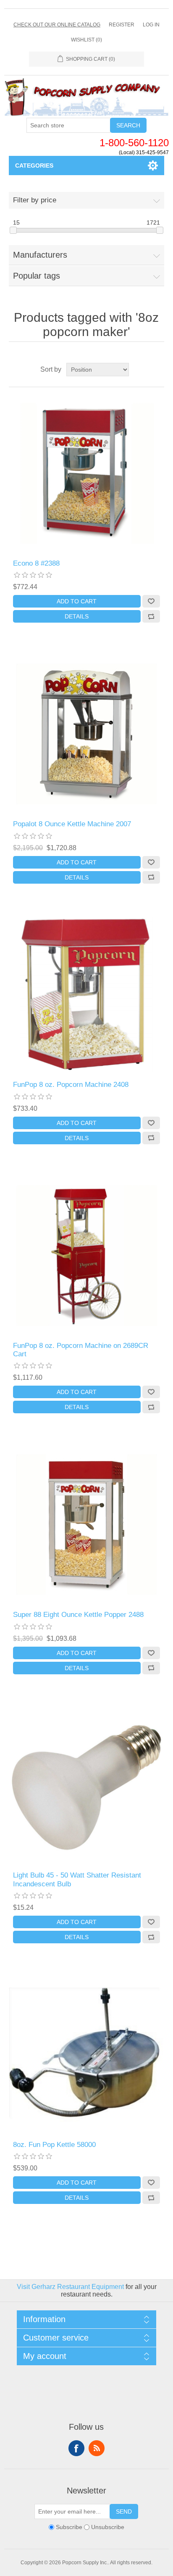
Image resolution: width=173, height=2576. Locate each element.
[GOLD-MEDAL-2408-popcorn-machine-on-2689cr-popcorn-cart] (87, 1256)
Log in (151, 25)
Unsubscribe (108, 2527)
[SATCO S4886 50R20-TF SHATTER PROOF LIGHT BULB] (87, 1786)
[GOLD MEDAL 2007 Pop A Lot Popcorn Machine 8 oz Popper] (87, 734)
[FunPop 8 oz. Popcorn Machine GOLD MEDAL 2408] (87, 995)
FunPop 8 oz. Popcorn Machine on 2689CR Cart (81, 1350)
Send (124, 2511)
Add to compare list (151, 616)
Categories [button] (34, 166)
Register (122, 25)
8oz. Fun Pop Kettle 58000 (54, 2145)
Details (77, 616)
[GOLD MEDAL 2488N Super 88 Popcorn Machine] (87, 1525)
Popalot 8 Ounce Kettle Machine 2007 (72, 824)
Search (128, 125)
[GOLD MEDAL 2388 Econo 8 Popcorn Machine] (87, 473)
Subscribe (69, 2527)
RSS (97, 2448)
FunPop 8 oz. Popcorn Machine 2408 (71, 1085)
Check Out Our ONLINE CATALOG (57, 25)
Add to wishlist (151, 601)
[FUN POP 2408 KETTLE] (87, 2055)
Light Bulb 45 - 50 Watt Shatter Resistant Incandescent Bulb (77, 1879)
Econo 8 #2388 (36, 563)
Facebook (76, 2448)
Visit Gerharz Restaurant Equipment (70, 2287)
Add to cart (77, 601)
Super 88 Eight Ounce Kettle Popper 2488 (78, 1615)
